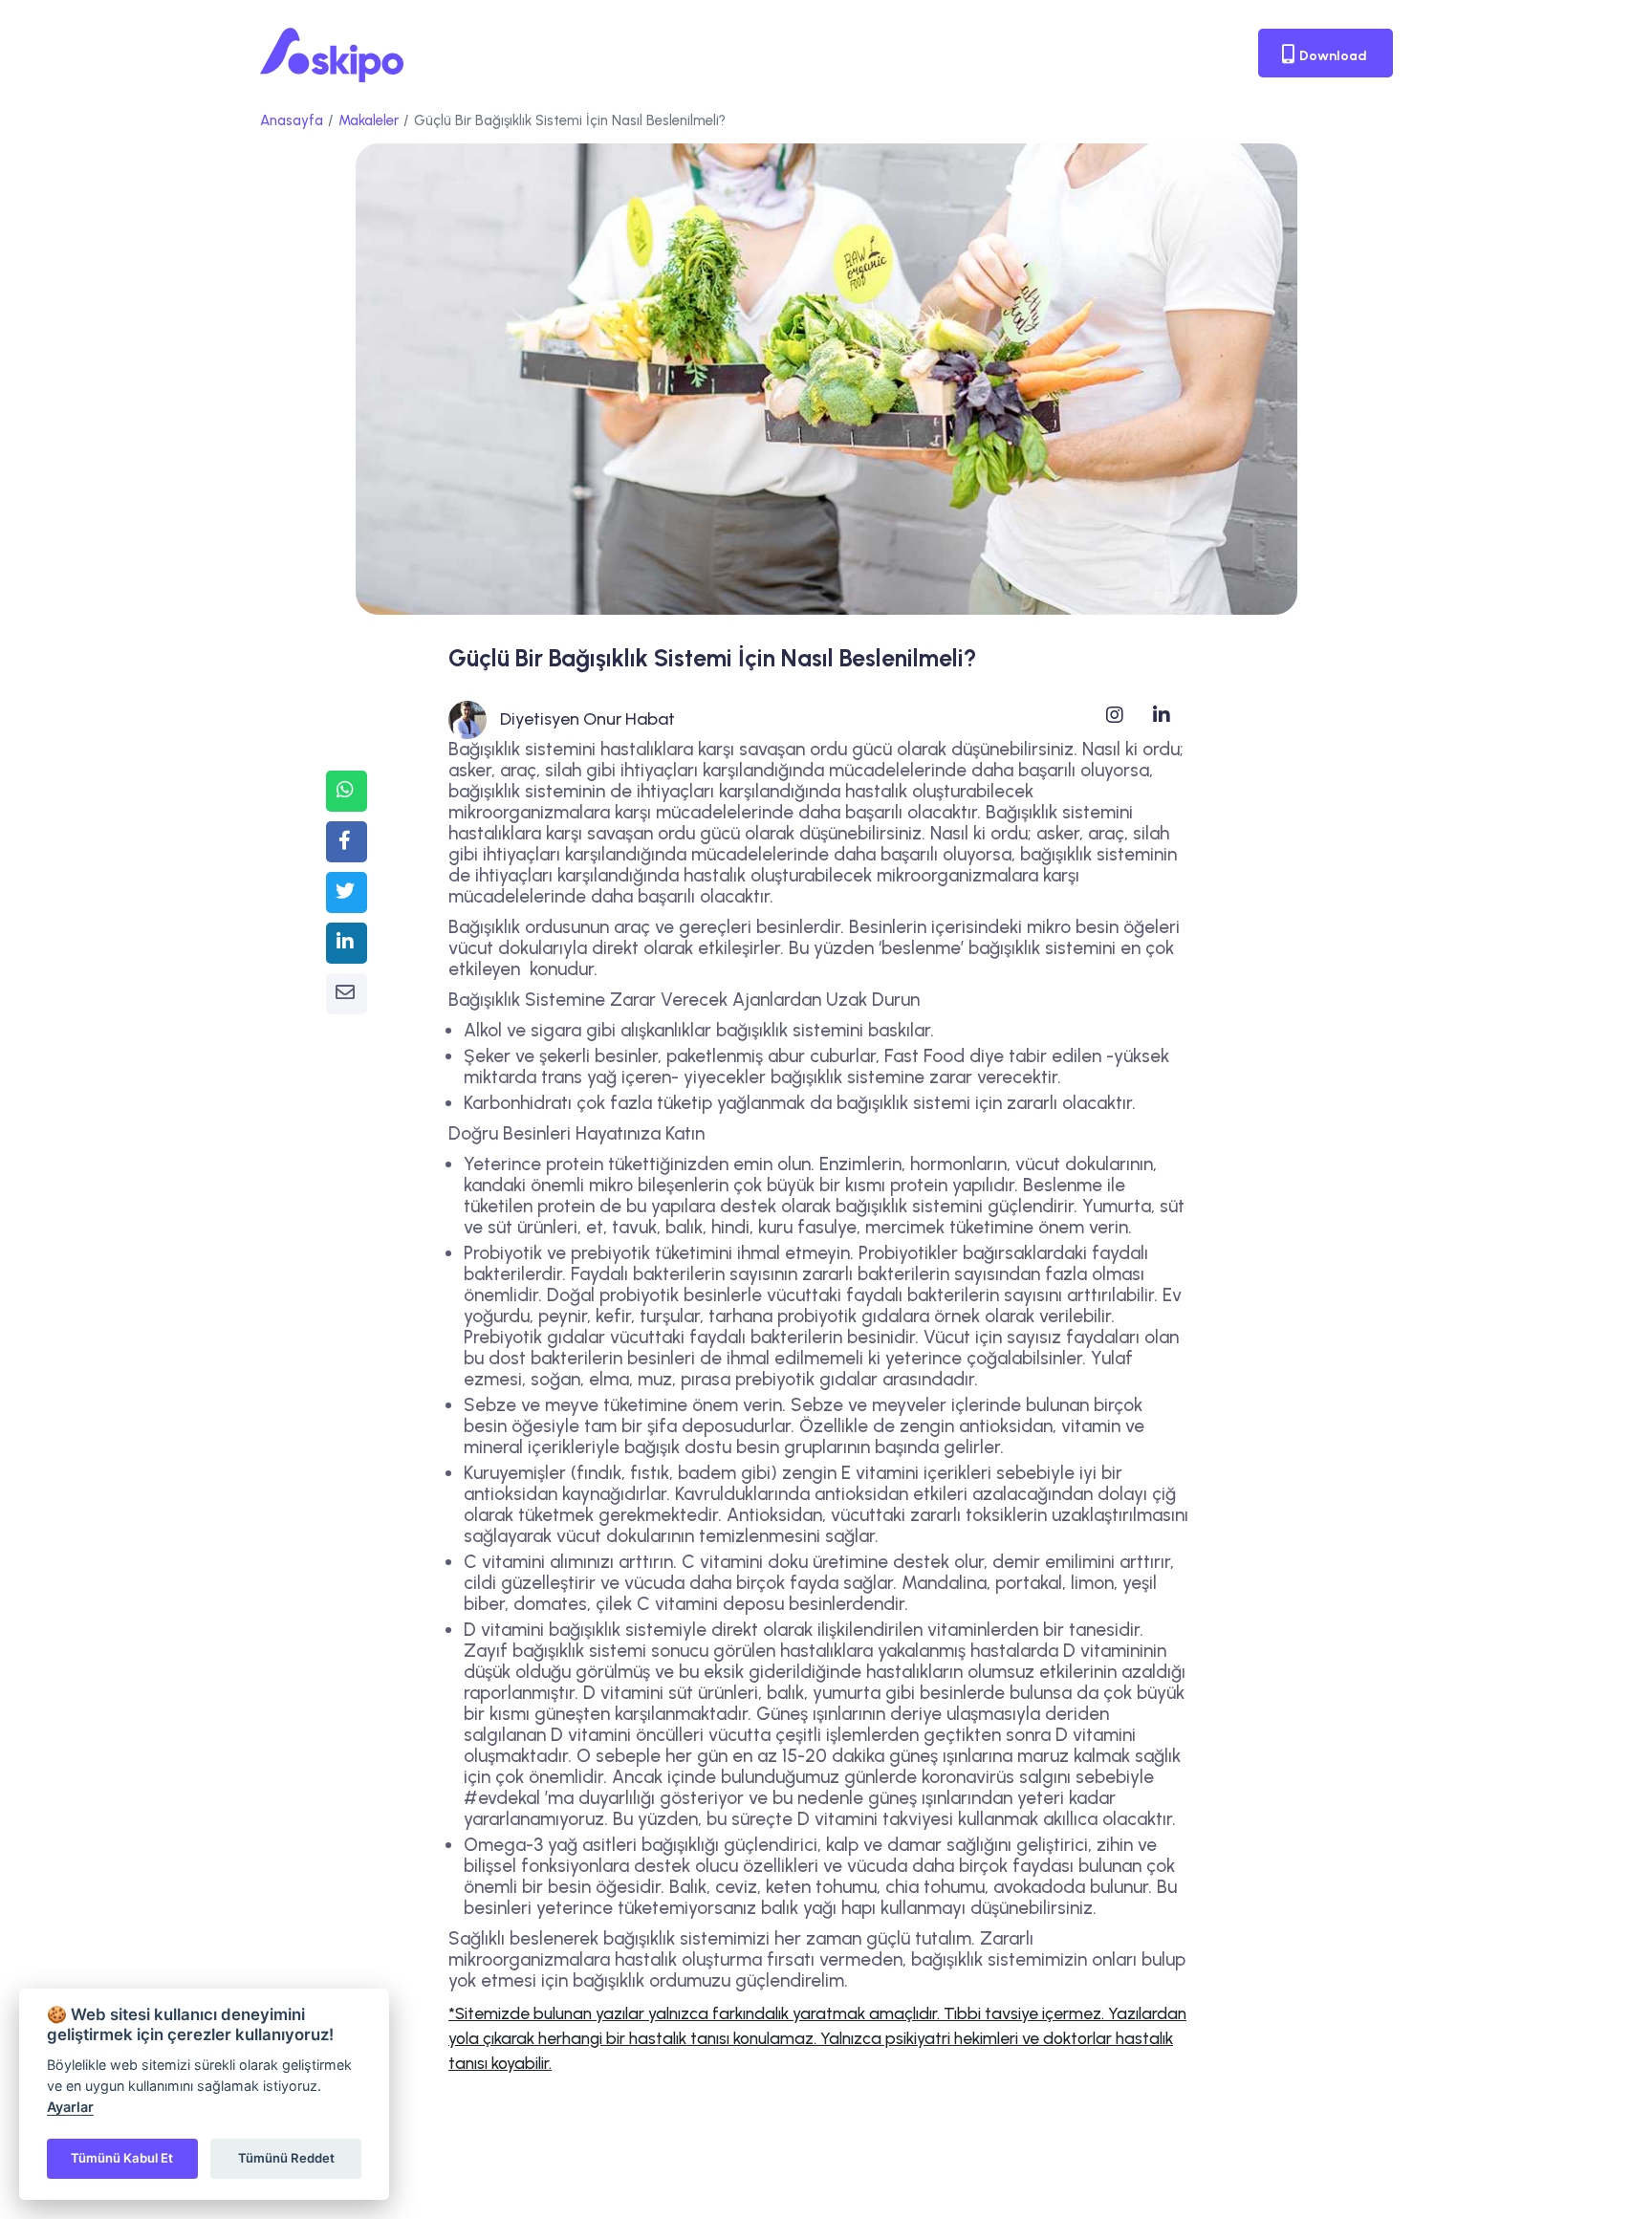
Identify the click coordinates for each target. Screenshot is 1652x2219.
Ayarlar (70, 2107)
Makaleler (369, 120)
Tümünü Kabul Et (122, 2158)
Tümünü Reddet (286, 2158)
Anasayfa (292, 120)
